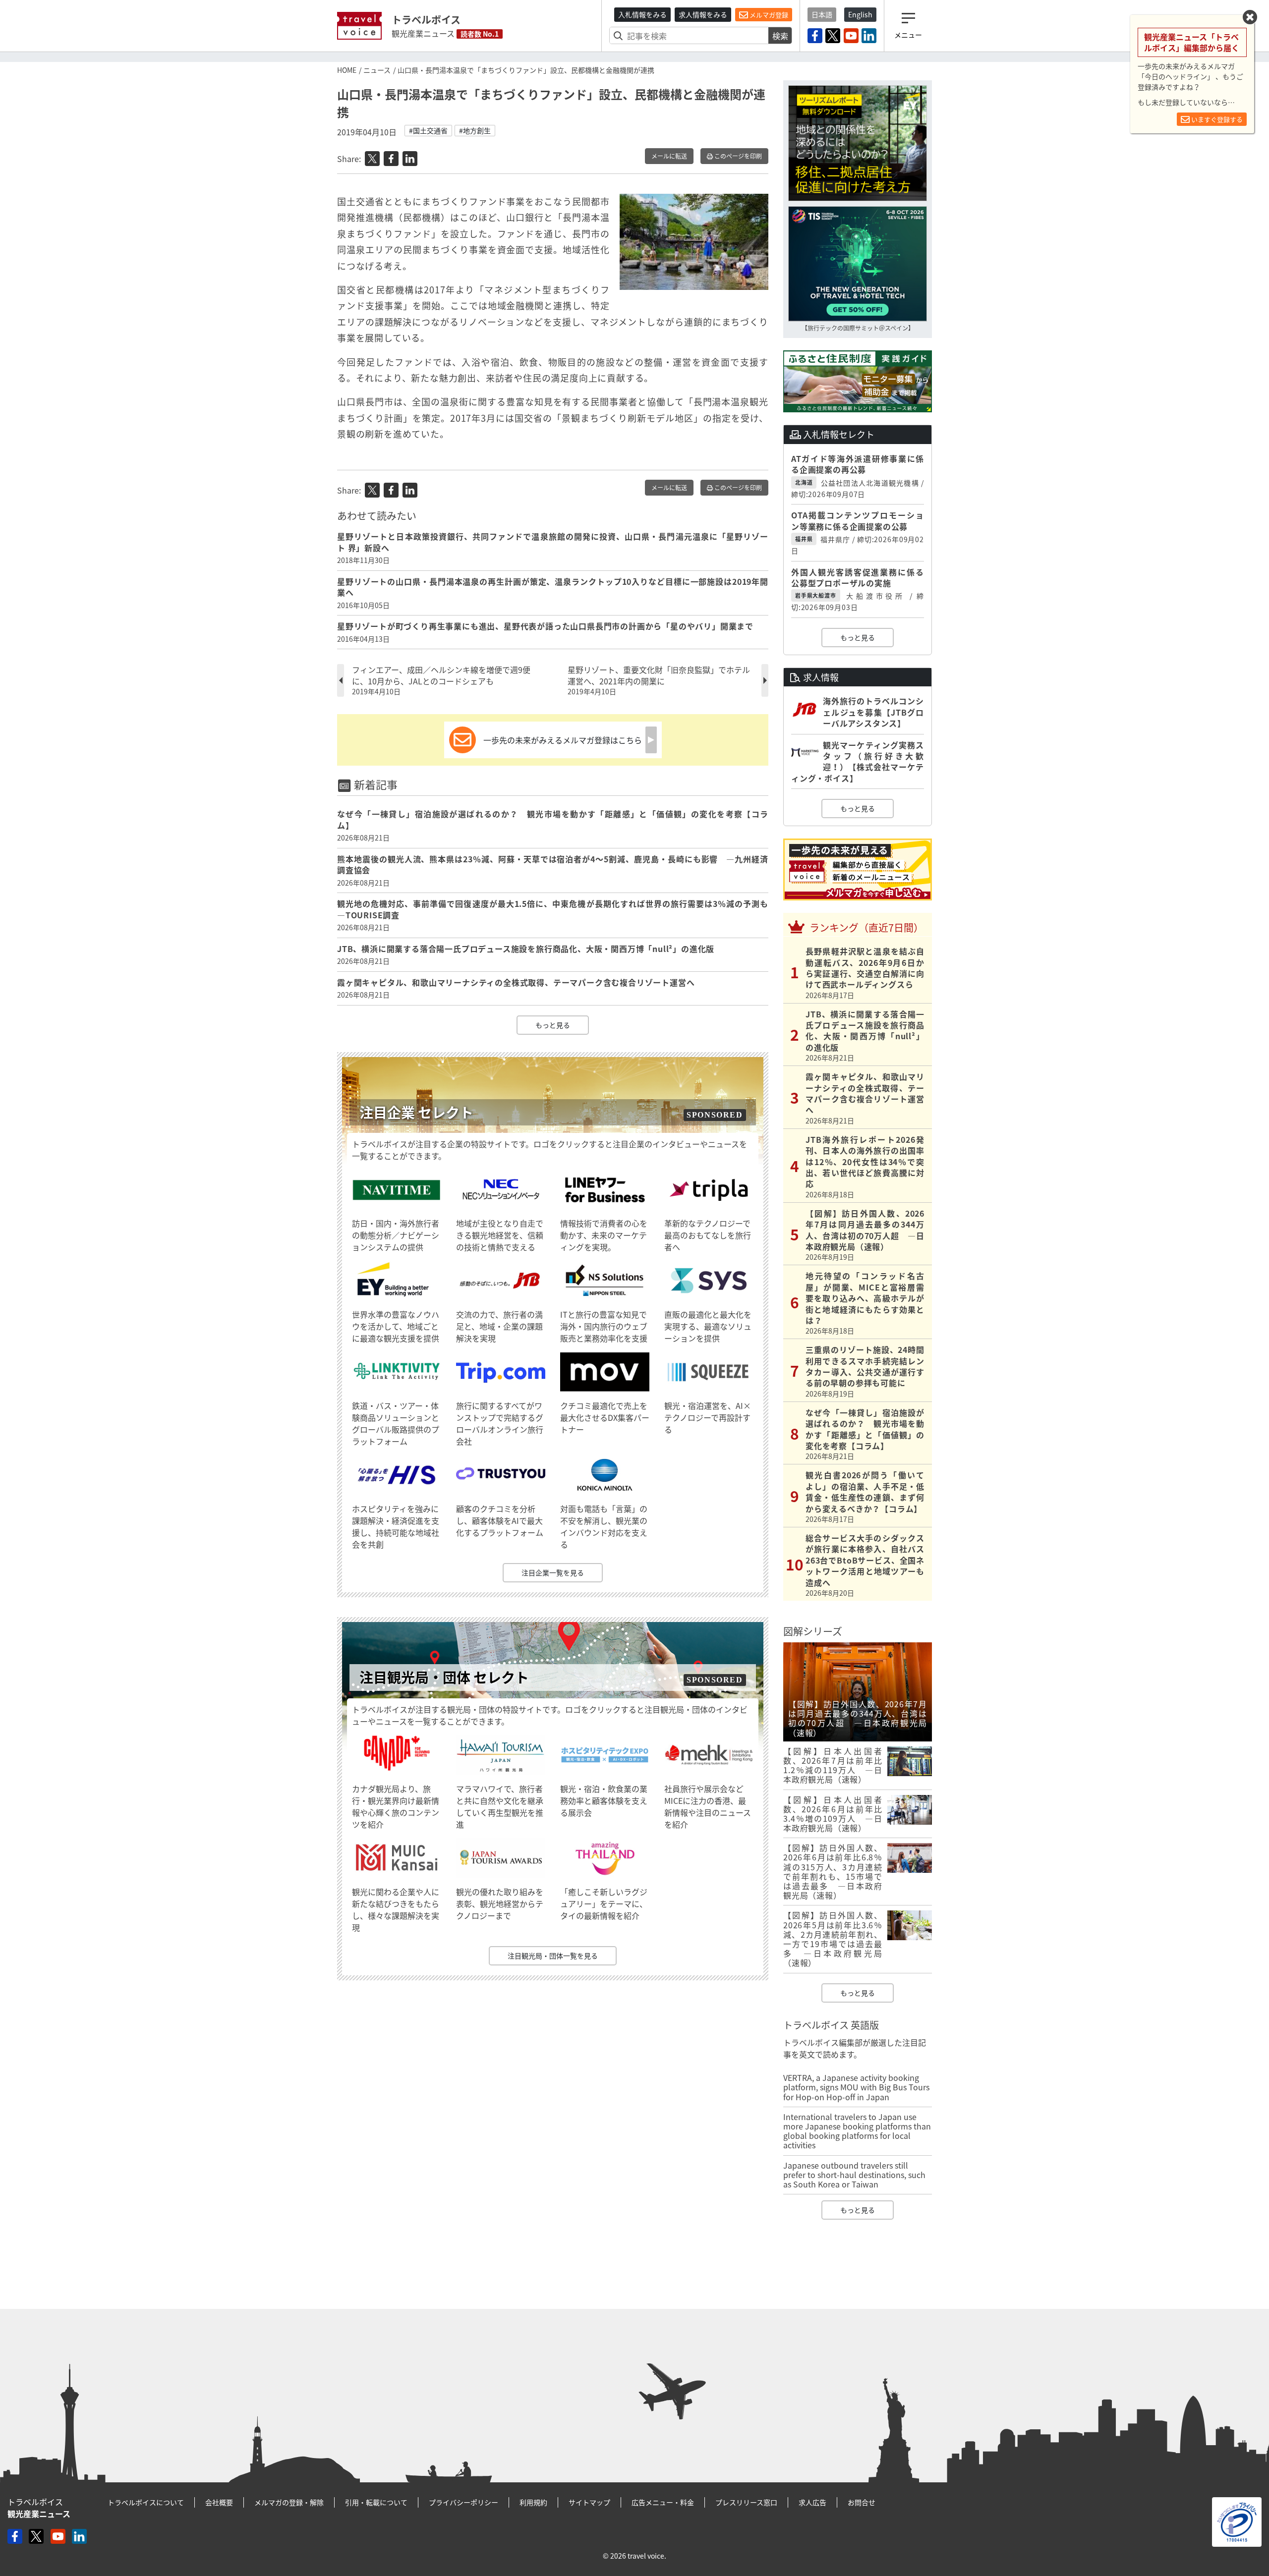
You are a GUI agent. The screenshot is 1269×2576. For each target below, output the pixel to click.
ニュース (377, 70)
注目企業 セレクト (416, 1112)
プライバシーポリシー (463, 2502)
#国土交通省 (428, 130)
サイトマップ (589, 2502)
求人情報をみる (703, 14)
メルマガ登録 (768, 15)
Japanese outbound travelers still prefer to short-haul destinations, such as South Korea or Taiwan (854, 2175)
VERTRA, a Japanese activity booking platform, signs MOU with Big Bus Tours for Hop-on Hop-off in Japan (856, 2087)
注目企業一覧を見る (553, 1572)
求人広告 (812, 2502)
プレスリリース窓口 (746, 2502)
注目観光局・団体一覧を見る (553, 1956)
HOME (347, 70)
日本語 (822, 14)
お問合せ (862, 2502)
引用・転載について (376, 2502)
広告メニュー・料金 (663, 2502)
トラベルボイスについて (146, 2502)
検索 (780, 36)
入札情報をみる (642, 14)
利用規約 (533, 2502)
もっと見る (553, 1025)
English (860, 14)
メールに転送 (669, 156)
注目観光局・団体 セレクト (444, 1677)
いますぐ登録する (1216, 119)
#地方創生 (475, 130)
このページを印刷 (737, 156)
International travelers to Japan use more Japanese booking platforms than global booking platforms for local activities (857, 2131)
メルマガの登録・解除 (289, 2502)
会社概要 (219, 2502)
